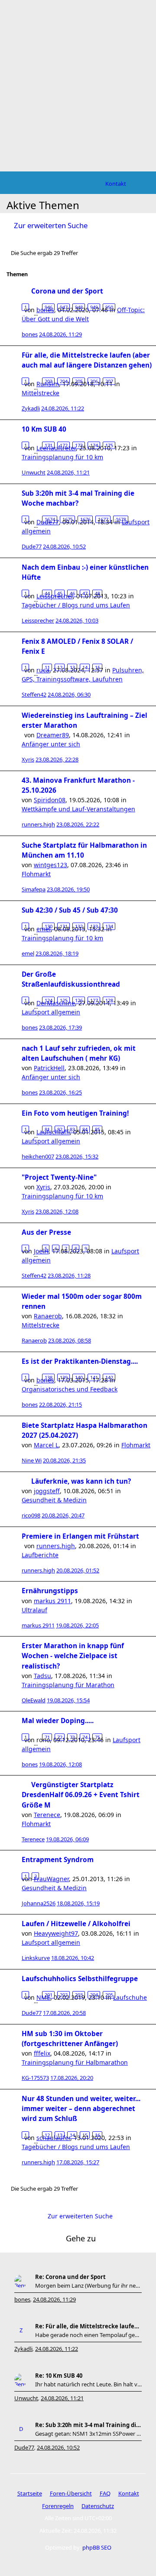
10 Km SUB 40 (44, 429)
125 (64, 1000)
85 (97, 1129)
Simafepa (34, 889)
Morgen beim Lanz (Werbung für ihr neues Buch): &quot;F (88, 2285)
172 (64, 445)
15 (97, 667)
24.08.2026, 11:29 (54, 2299)
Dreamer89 (53, 735)
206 (94, 381)
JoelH (41, 1251)
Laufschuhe (130, 1997)
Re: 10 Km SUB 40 (59, 2376)
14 (85, 667)
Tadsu (42, 1676)
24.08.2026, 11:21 (62, 2398)
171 (49, 445)
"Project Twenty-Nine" (59, 1177)
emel (28, 953)
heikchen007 (38, 1156)
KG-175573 (35, 2078)
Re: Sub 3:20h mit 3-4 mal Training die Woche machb (88, 2425)
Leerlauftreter (56, 448)
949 (94, 307)
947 (64, 307)
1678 (121, 519)
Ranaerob (48, 1316)
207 (109, 381)
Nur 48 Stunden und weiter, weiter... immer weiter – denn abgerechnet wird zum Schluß (81, 2109)
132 (79, 926)
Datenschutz (98, 2506)
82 (60, 1129)
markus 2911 (52, 1601)
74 (85, 1737)
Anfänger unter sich (51, 744)
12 (60, 667)
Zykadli (31, 408)
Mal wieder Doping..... (58, 1721)
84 (85, 1129)
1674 (50, 519)
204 (64, 381)
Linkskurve (36, 1958)
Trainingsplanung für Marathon (68, 1685)
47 (85, 593)
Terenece (47, 1815)
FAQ (105, 2493)
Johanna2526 (39, 1903)
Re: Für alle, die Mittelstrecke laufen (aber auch (88, 2326)
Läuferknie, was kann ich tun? (81, 1481)
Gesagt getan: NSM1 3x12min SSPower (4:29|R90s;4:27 (88, 2434)
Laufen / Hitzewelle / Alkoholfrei (76, 1924)
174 (94, 445)
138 (49, 1377)
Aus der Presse (46, 1232)
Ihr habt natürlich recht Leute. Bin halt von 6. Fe (88, 2384)
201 (49, 1995)
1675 (68, 519)
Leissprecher (38, 620)
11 (47, 667)
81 (47, 1129)
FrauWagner (51, 1879)
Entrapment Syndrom (58, 1860)
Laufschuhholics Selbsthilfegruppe (80, 1979)
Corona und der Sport (67, 291)
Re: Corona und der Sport (70, 2277)
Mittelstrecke (41, 393)
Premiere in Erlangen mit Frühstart (80, 1536)
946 (49, 307)
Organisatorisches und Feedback (70, 1389)
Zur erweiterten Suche (51, 225)
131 (64, 926)
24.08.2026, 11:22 (57, 2349)
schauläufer (53, 2138)
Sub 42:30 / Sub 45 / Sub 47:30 (70, 910)
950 (109, 307)
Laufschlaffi (53, 1132)
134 (109, 926)
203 (49, 381)
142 (109, 1377)
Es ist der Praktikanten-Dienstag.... (80, 1361)
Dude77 (32, 546)
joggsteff (47, 1491)
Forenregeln (58, 2506)
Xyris (28, 759)
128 (109, 1000)
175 (109, 445)
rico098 (31, 1515)
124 (49, 1000)
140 (79, 1377)
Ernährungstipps (50, 1591)
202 (64, 1995)
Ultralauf (34, 1610)
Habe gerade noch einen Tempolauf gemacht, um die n (88, 2335)
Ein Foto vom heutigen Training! (75, 1113)
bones (30, 334)
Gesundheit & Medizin (54, 1500)
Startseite (30, 2493)
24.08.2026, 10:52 (58, 2447)
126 (79, 1000)
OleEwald (34, 1700)
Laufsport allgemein (51, 1012)
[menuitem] (116, 184)
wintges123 (50, 865)
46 (72, 593)
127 (94, 1000)
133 (94, 926)
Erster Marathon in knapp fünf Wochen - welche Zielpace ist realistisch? (73, 1656)
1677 (103, 519)
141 (94, 1377)
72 (60, 1737)
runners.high (38, 824)
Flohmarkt (36, 874)
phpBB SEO (97, 2547)
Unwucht (34, 472)
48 (97, 593)
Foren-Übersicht (71, 2493)
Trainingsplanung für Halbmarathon (75, 2062)
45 (60, 593)
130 (49, 926)
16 (97, 2135)
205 (79, 381)
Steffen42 (34, 694)
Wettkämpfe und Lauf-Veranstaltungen (78, 809)
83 (72, 1129)
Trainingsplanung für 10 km (62, 457)
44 (47, 593)
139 (64, 1377)
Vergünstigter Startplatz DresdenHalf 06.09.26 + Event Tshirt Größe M (81, 1795)
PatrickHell (49, 1068)
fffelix (42, 2053)
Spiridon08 (50, 800)
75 (97, 1737)
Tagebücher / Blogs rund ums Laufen (76, 605)
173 (79, 445)
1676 (85, 519)
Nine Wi (32, 1460)
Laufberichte (40, 1555)
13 (72, 667)
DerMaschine (56, 1003)
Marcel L (46, 1445)
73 (72, 1737)
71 (47, 1737)
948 (79, 307)
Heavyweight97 (56, 1933)
